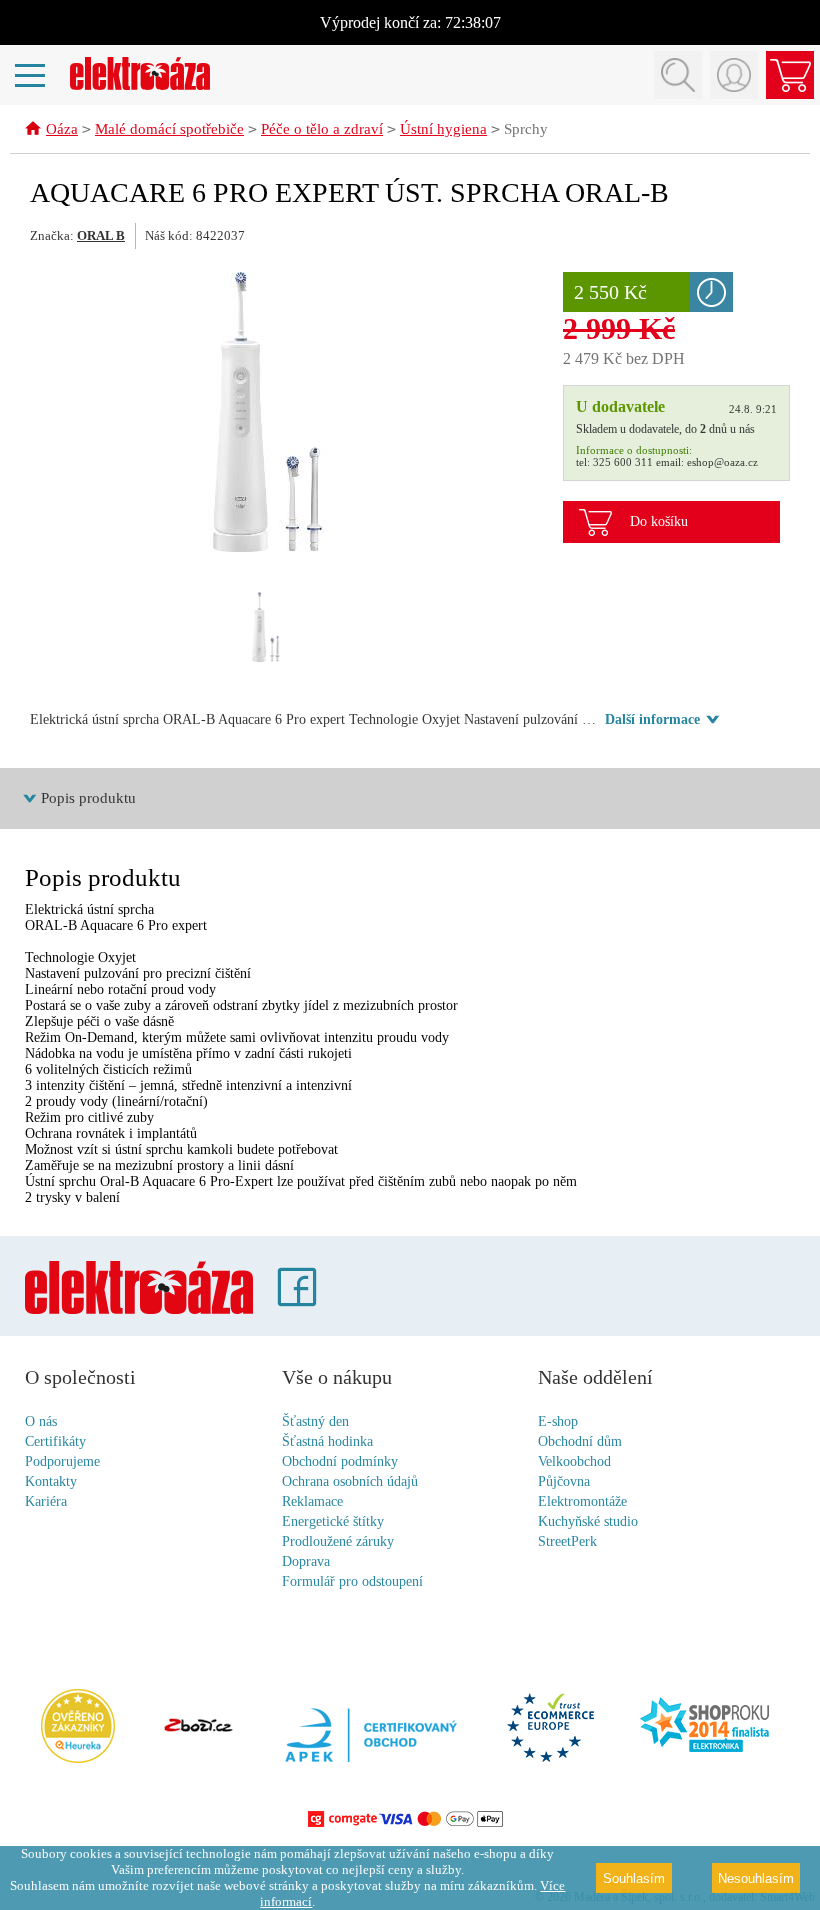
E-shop (558, 1421)
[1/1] (267, 627)
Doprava (306, 1561)
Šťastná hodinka (327, 1441)
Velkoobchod (574, 1461)
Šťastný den (315, 1421)
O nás (41, 1421)
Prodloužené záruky (338, 1541)
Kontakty (51, 1481)
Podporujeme (62, 1461)
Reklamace (312, 1501)
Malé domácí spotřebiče (169, 129)
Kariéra (46, 1501)
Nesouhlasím (756, 1878)
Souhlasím (634, 1878)
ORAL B (101, 235)
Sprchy (526, 129)
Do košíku (659, 521)
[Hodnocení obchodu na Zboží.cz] (198, 1727)
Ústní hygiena (443, 129)
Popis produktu (88, 798)
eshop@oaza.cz (722, 462)
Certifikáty (55, 1441)
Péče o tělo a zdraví (322, 129)
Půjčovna (564, 1481)
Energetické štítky (333, 1521)
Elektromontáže (582, 1501)
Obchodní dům (580, 1441)
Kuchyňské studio (588, 1521)
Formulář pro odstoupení (352, 1581)
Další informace (652, 719)
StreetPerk (567, 1541)
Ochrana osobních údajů (350, 1481)
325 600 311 (623, 462)
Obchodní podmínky (340, 1461)
